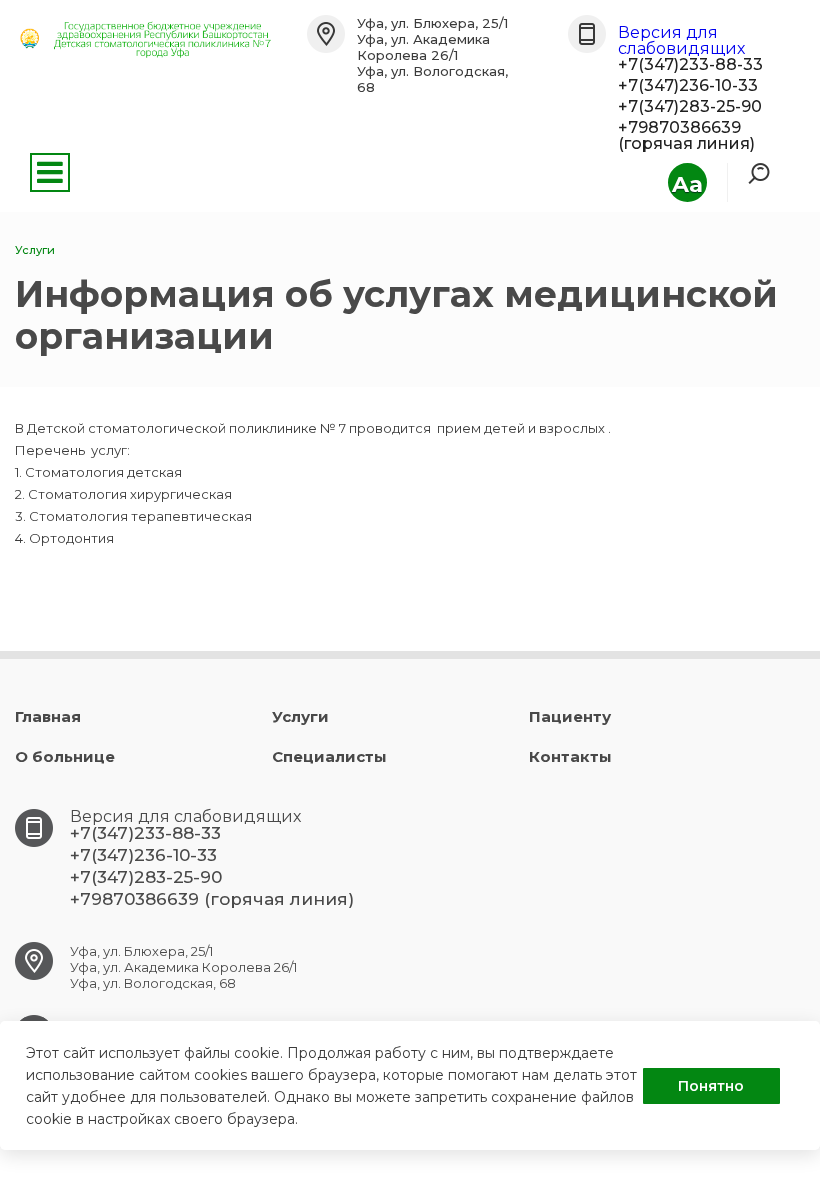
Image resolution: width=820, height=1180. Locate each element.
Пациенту (570, 716)
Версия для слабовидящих (681, 40)
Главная (48, 716)
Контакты (570, 756)
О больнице (65, 756)
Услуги (300, 716)
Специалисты (329, 756)
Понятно (711, 1086)
